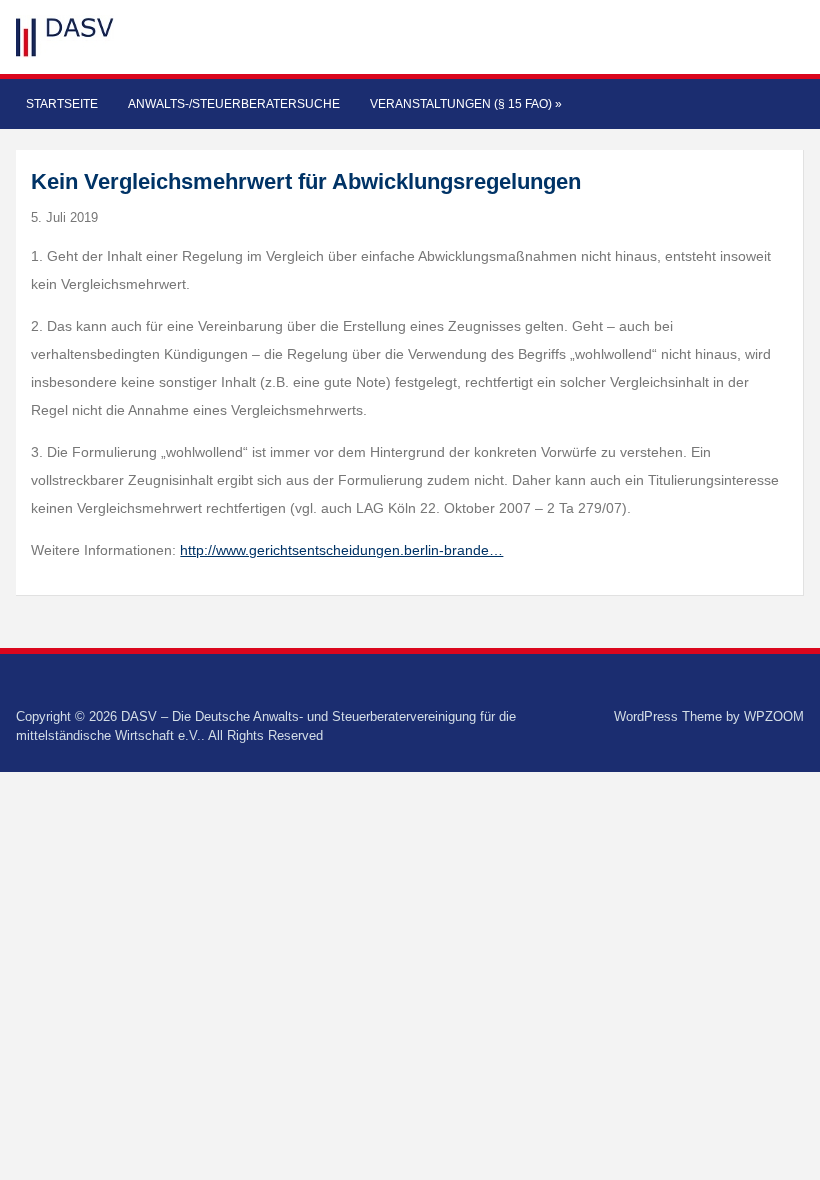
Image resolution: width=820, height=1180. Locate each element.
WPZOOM (774, 716)
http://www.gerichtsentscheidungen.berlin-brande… (341, 550)
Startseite (62, 104)
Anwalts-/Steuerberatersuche (234, 104)
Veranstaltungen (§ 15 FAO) (466, 104)
